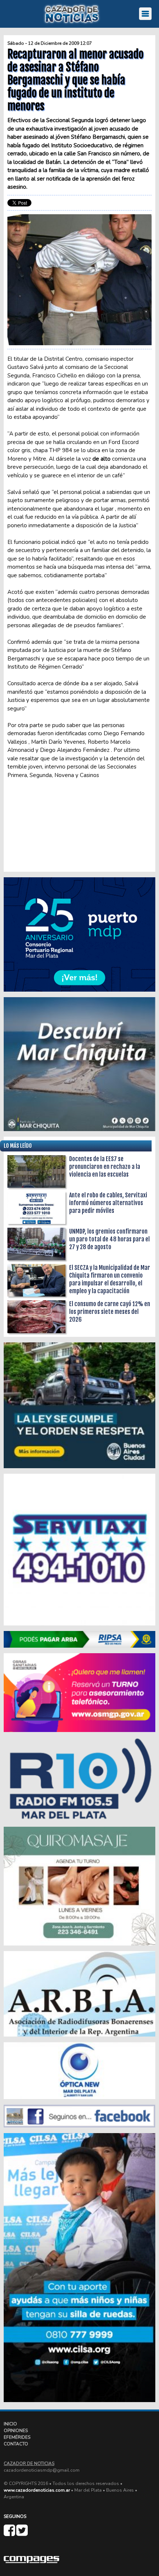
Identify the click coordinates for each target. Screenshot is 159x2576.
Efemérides (17, 2437)
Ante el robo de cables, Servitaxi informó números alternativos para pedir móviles (108, 1203)
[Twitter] (22, 2533)
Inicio (10, 2424)
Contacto (16, 2444)
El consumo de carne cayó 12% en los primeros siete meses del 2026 (110, 1312)
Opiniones (16, 2431)
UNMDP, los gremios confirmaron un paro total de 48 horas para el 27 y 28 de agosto (109, 1239)
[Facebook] (10, 2533)
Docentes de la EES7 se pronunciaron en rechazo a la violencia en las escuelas (105, 1167)
